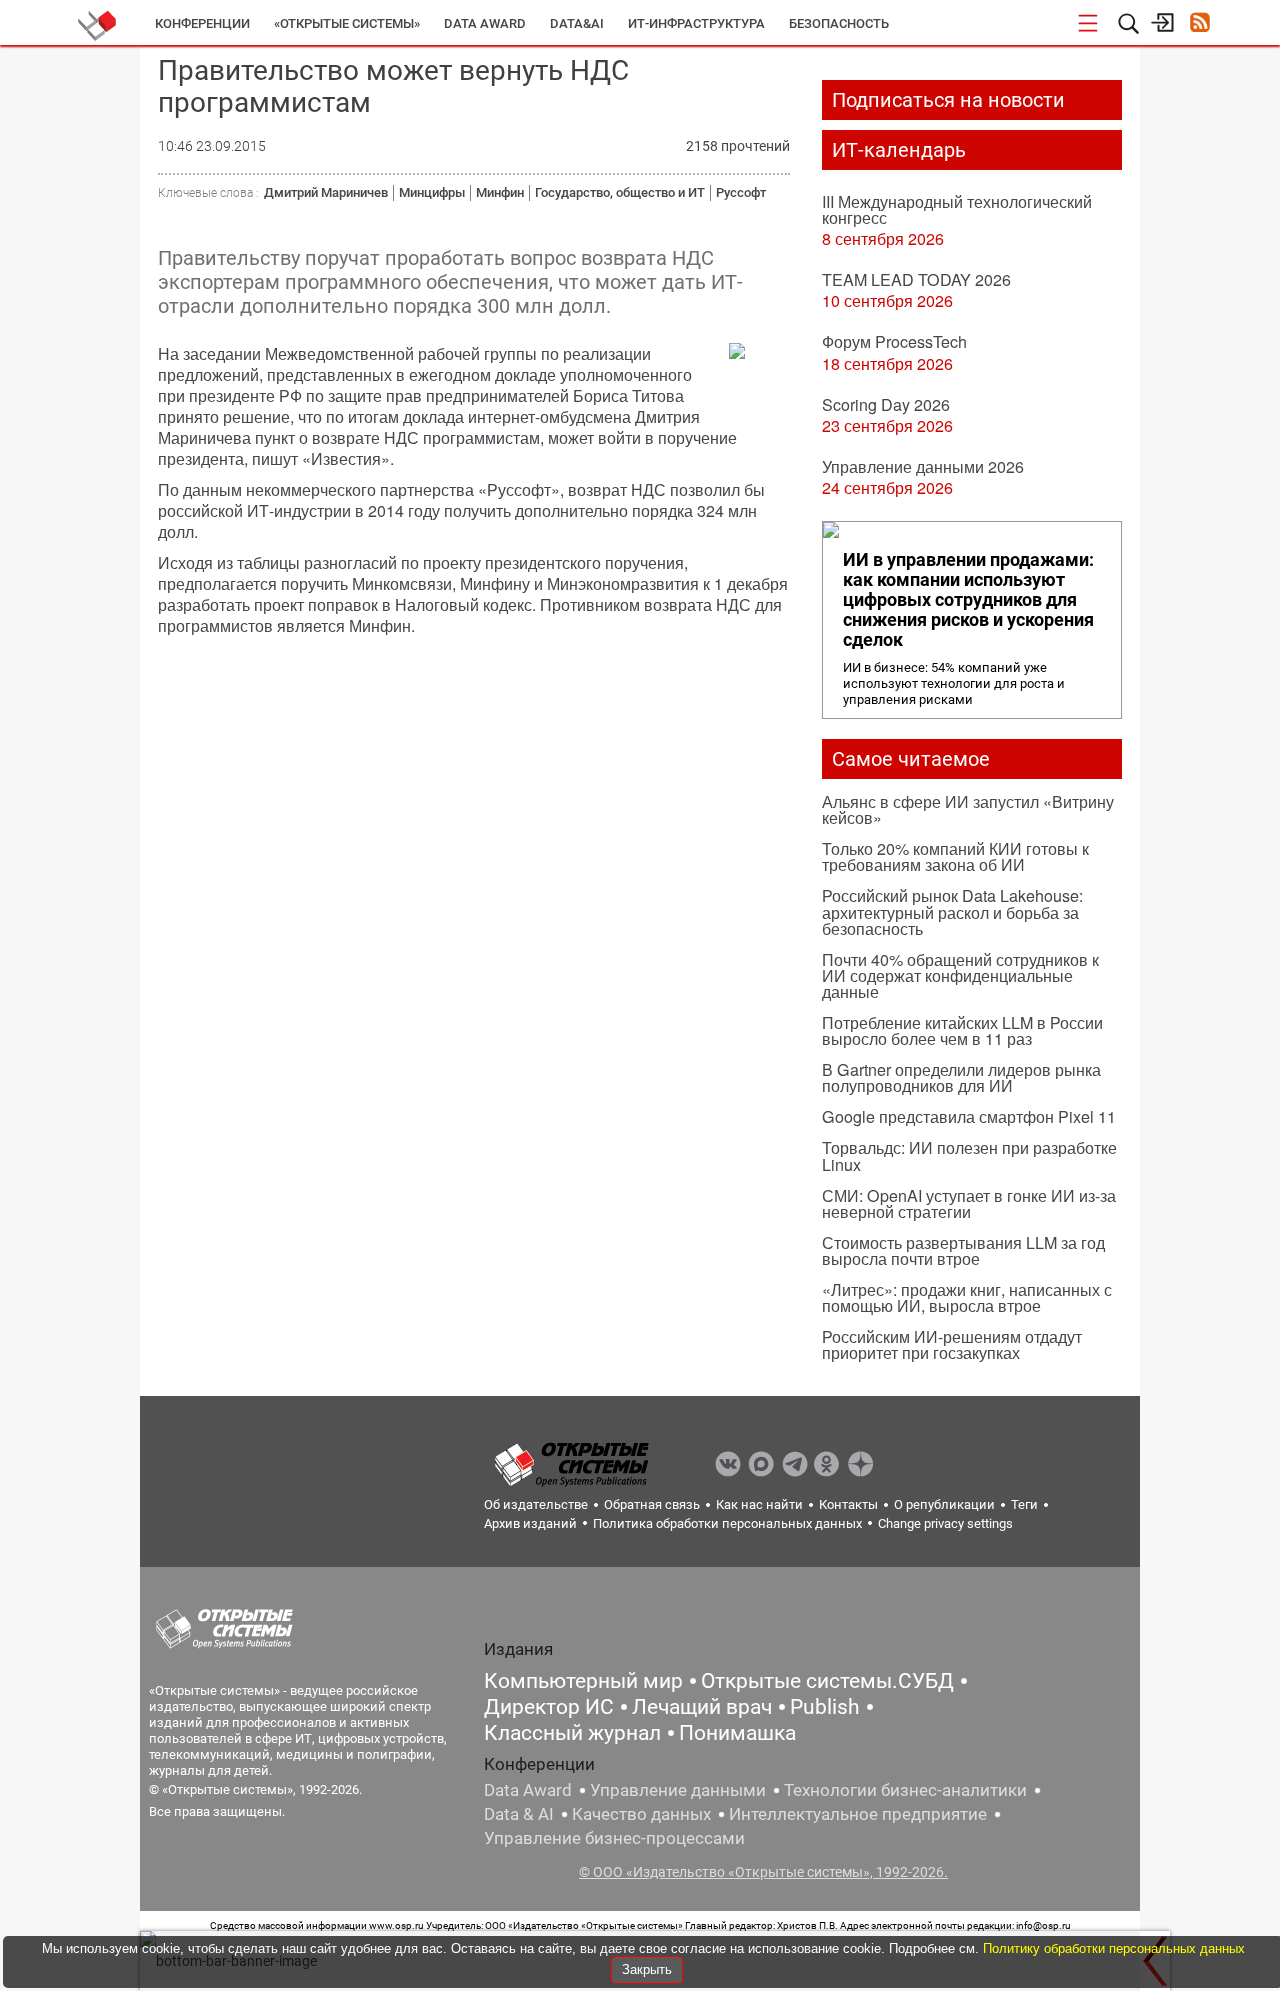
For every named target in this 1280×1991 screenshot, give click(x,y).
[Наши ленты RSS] (1199, 24)
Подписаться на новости (948, 100)
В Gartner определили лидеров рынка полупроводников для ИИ (961, 1077)
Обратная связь (652, 1504)
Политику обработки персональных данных (1114, 1948)
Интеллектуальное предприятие (858, 1814)
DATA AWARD (485, 23)
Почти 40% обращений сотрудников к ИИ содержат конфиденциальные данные (960, 975)
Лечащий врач (702, 1707)
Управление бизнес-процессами (614, 1838)
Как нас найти (759, 1504)
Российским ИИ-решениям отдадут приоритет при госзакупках (952, 1344)
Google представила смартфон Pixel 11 (969, 1116)
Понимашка (737, 1733)
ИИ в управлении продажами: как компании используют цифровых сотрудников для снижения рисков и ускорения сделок (968, 600)
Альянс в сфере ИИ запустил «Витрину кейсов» (968, 809)
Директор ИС (549, 1707)
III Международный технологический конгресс (957, 209)
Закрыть (647, 1969)
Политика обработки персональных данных (727, 1523)
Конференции (202, 23)
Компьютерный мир (583, 1681)
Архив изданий (530, 1523)
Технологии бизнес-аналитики (905, 1790)
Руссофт (741, 192)
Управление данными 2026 (923, 466)
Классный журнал (572, 1733)
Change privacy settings (945, 1523)
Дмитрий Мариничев (326, 192)
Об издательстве (536, 1504)
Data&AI (577, 23)
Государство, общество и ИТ (620, 192)
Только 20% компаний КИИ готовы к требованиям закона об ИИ (955, 856)
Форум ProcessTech (894, 341)
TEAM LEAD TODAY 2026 (916, 279)
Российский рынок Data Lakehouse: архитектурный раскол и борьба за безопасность (952, 911)
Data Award (528, 1790)
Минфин (500, 192)
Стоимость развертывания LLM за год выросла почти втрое (963, 1250)
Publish (825, 1707)
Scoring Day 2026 (886, 404)
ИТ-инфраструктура (696, 23)
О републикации (944, 1504)
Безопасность (839, 23)
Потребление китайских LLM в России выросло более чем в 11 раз (962, 1030)
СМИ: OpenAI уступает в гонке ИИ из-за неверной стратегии (969, 1203)
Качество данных (641, 1814)
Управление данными (678, 1790)
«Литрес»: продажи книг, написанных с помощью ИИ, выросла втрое (967, 1297)
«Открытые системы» (347, 23)
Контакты (848, 1504)
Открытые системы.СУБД (827, 1681)
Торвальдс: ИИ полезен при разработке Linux (969, 1155)
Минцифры (432, 192)
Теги (1024, 1504)
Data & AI (519, 1814)
